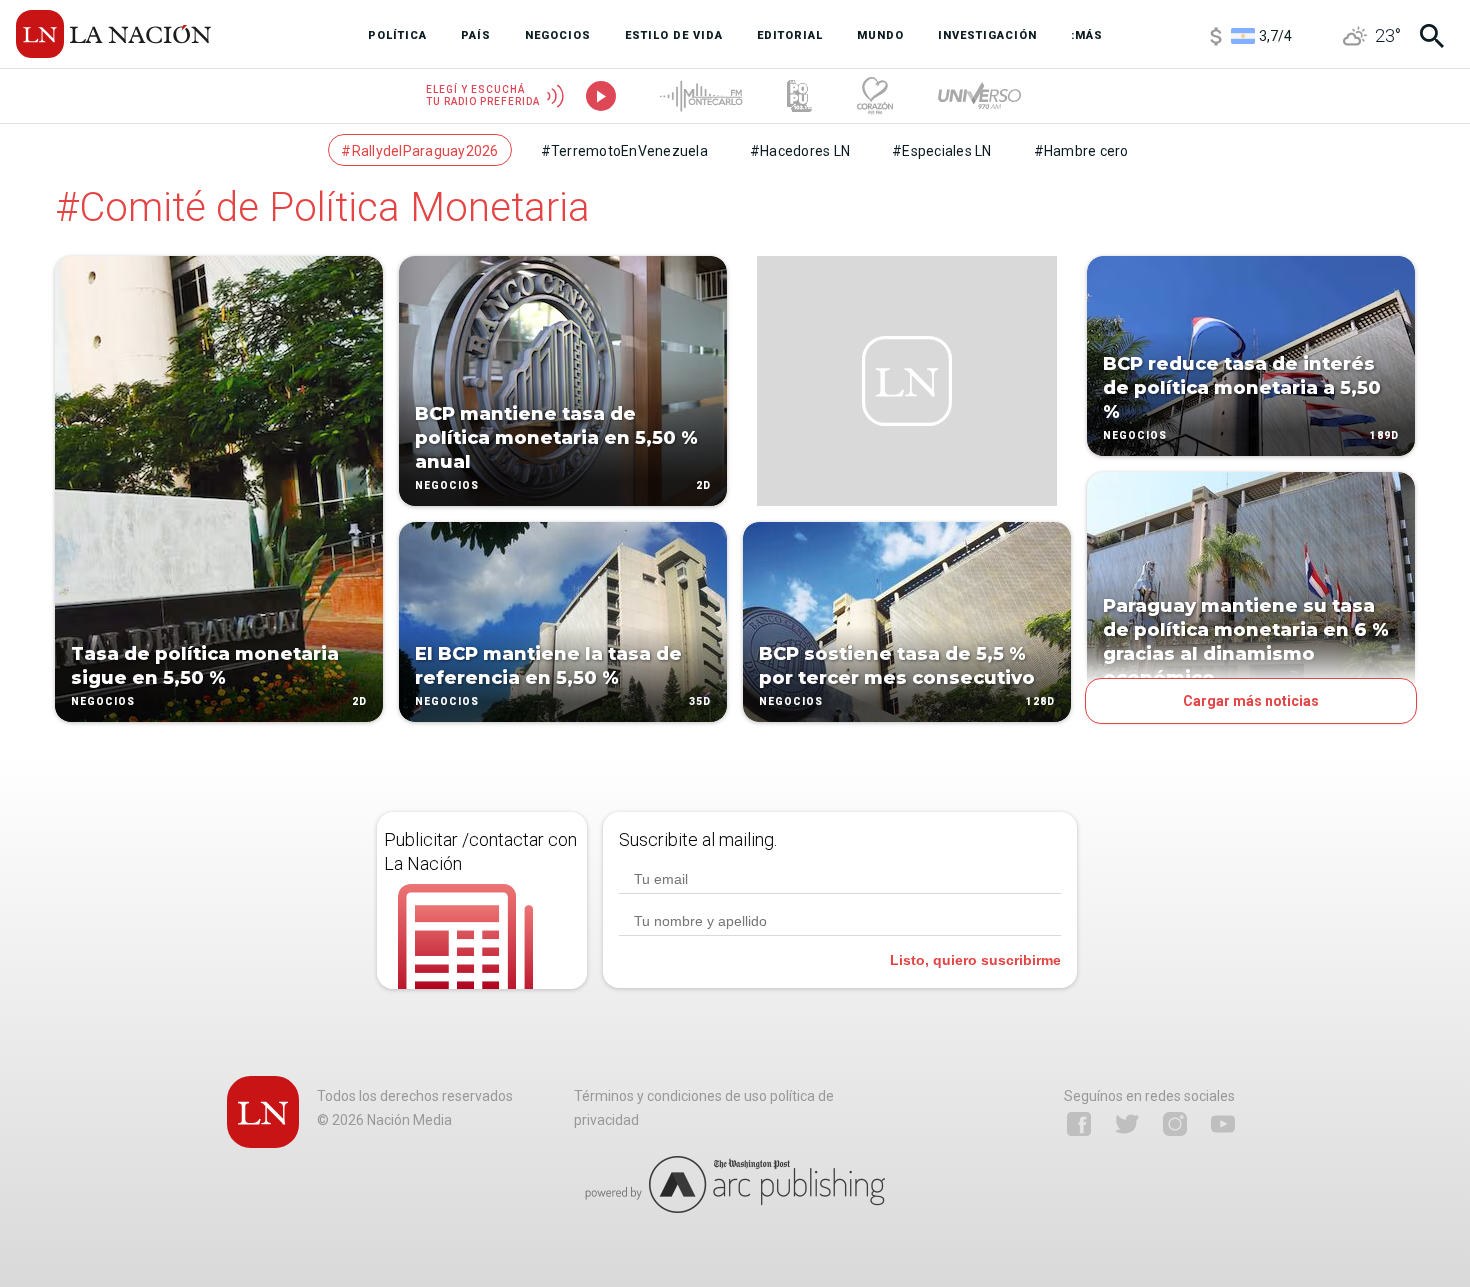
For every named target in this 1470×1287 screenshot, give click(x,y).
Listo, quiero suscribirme (975, 960)
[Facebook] (1079, 1124)
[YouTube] (1223, 1124)
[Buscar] (1432, 36)
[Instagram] (1175, 1124)
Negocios (103, 701)
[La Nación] (113, 34)
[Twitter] (1127, 1124)
